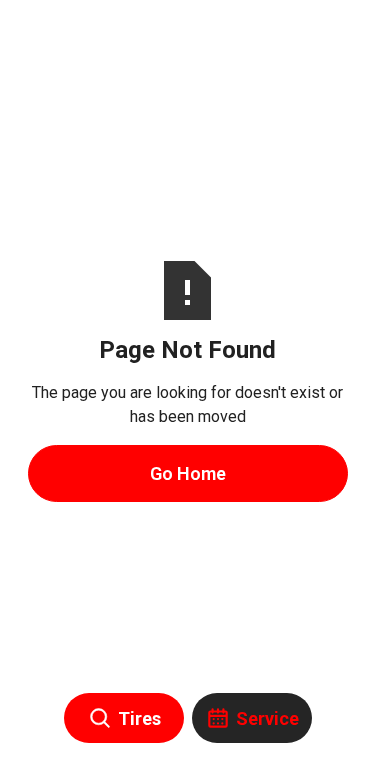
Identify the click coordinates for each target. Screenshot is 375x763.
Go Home (188, 473)
